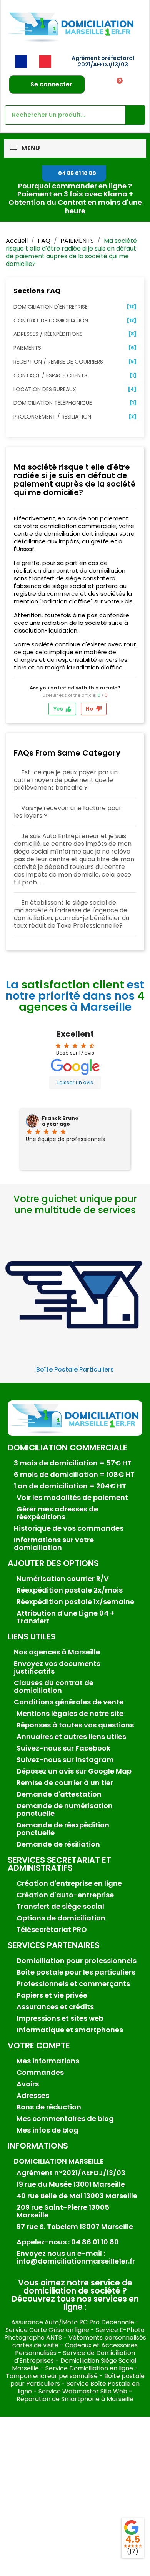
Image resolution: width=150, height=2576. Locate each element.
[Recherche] (135, 115)
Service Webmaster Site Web (83, 2391)
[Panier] (117, 85)
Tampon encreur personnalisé (52, 2376)
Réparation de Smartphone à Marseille (75, 2399)
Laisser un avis (75, 1082)
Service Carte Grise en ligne (47, 2330)
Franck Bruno (60, 1118)
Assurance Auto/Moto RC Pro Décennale (73, 2322)
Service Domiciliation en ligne (89, 2368)
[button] (74, 174)
